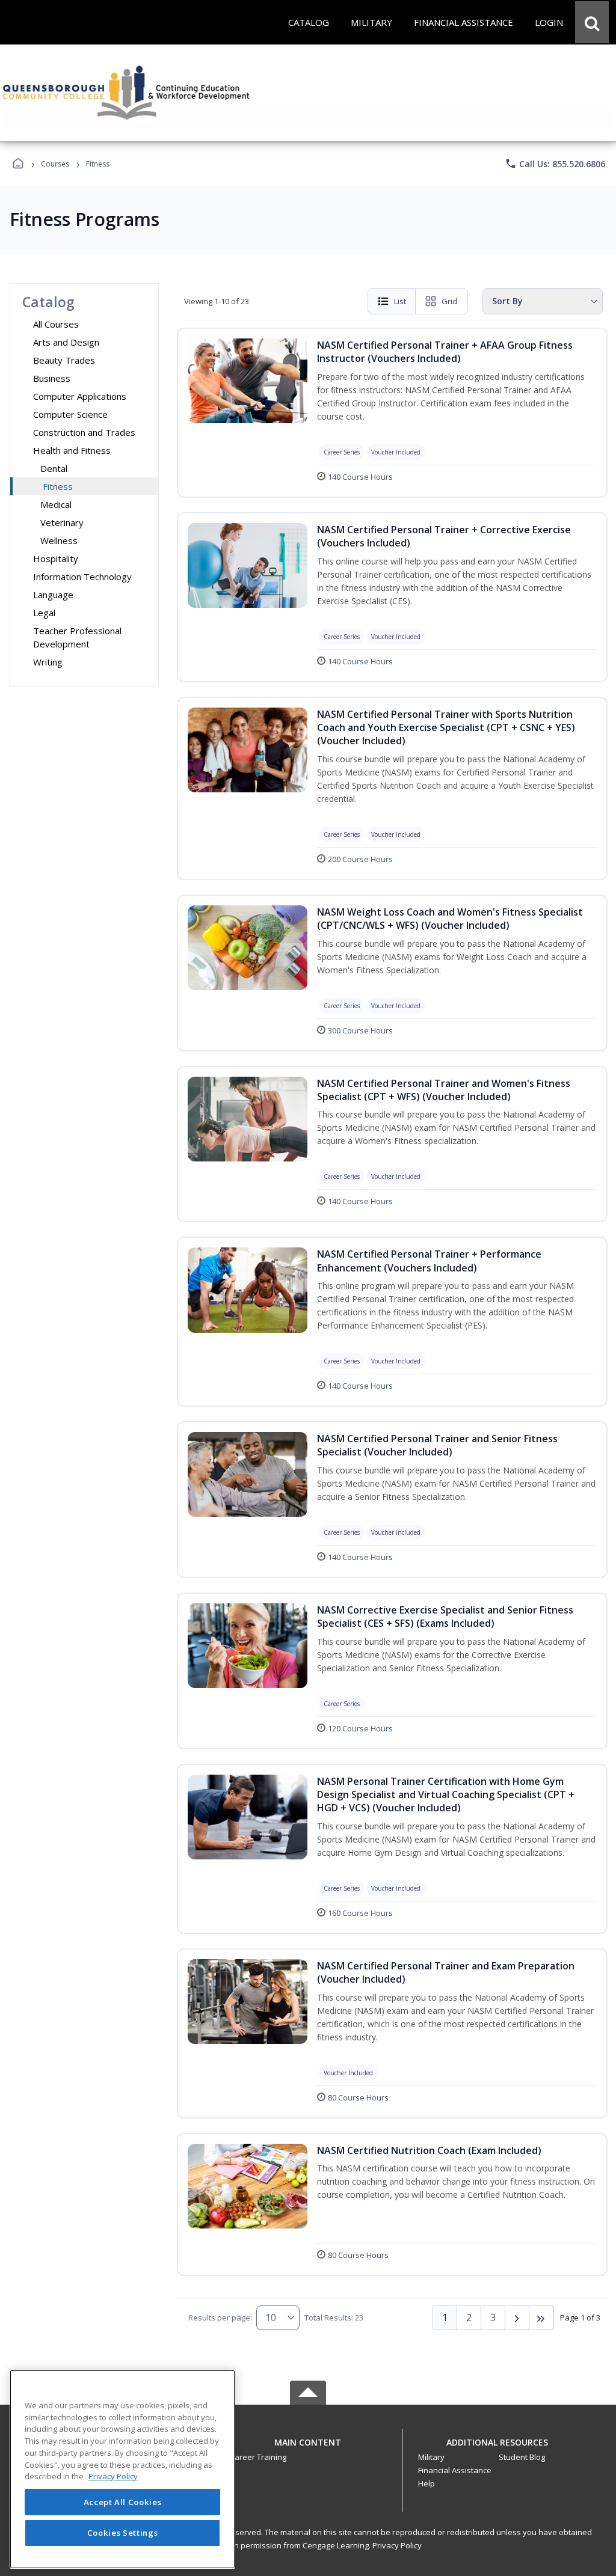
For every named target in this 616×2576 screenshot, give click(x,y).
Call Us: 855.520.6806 (555, 164)
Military (431, 2457)
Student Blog (522, 2457)
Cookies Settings (123, 2533)
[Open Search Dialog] (592, 22)
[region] (122, 2469)
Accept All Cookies (123, 2502)
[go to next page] (517, 2317)
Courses (55, 164)
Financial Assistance (455, 2470)
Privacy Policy (397, 2545)
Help (427, 2483)
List (400, 301)
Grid (449, 301)
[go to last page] (541, 2317)
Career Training (258, 2457)
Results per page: (220, 2317)
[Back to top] (308, 2449)
